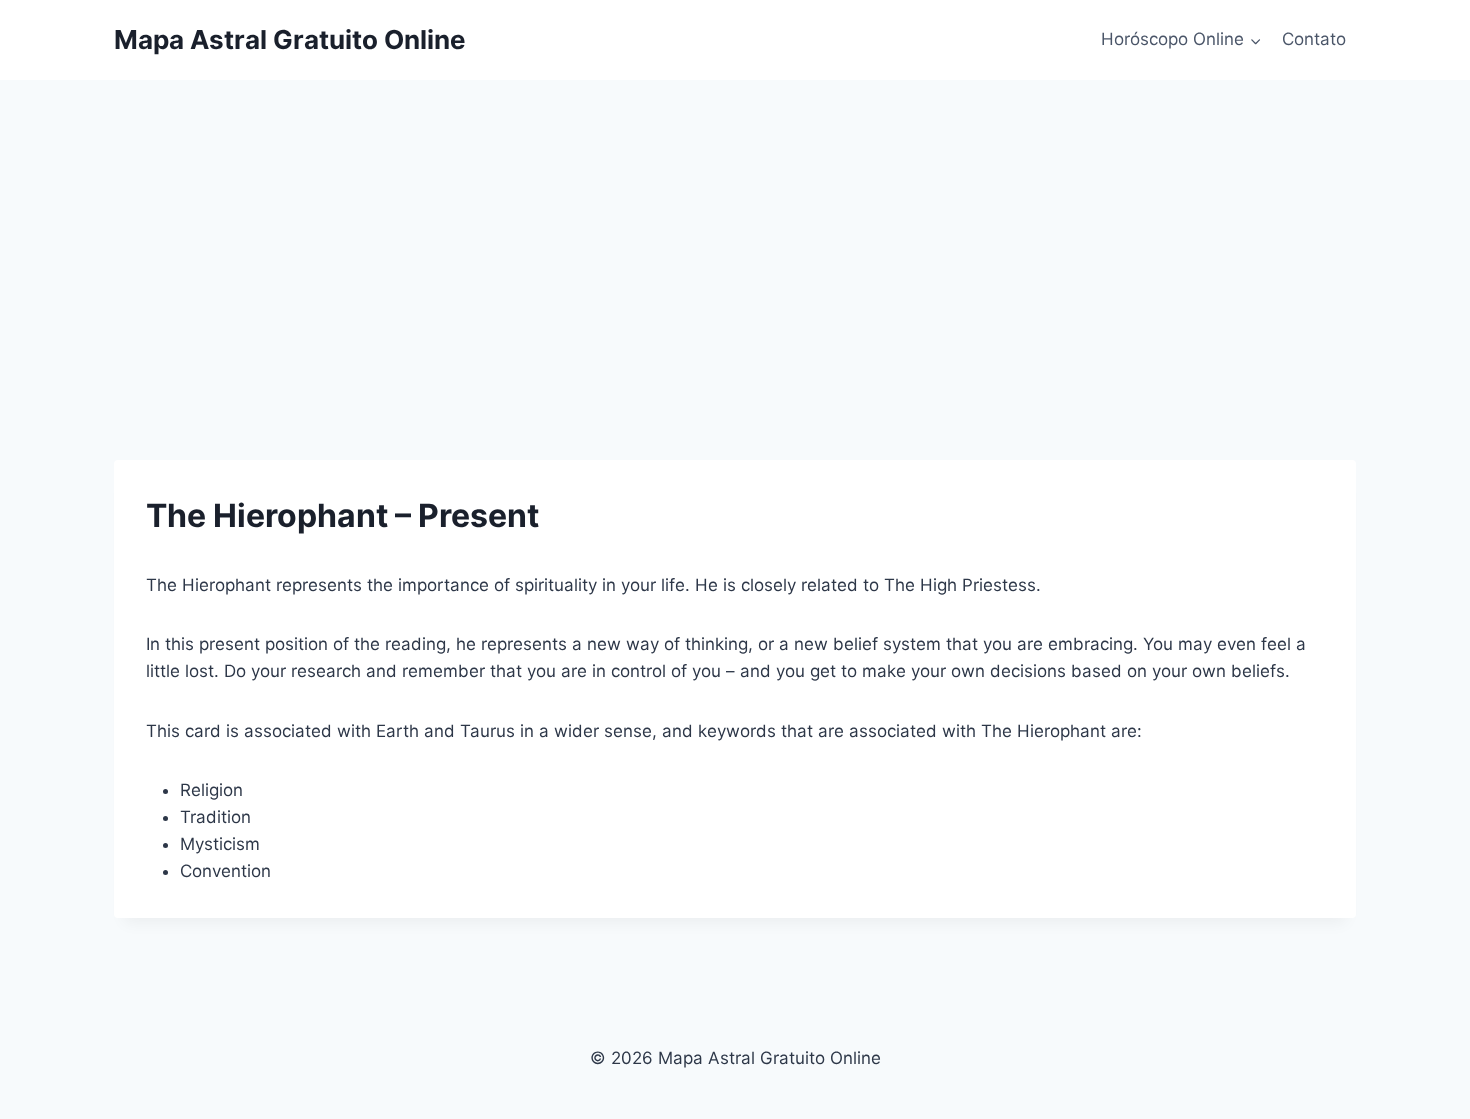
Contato (1314, 39)
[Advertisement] (735, 230)
